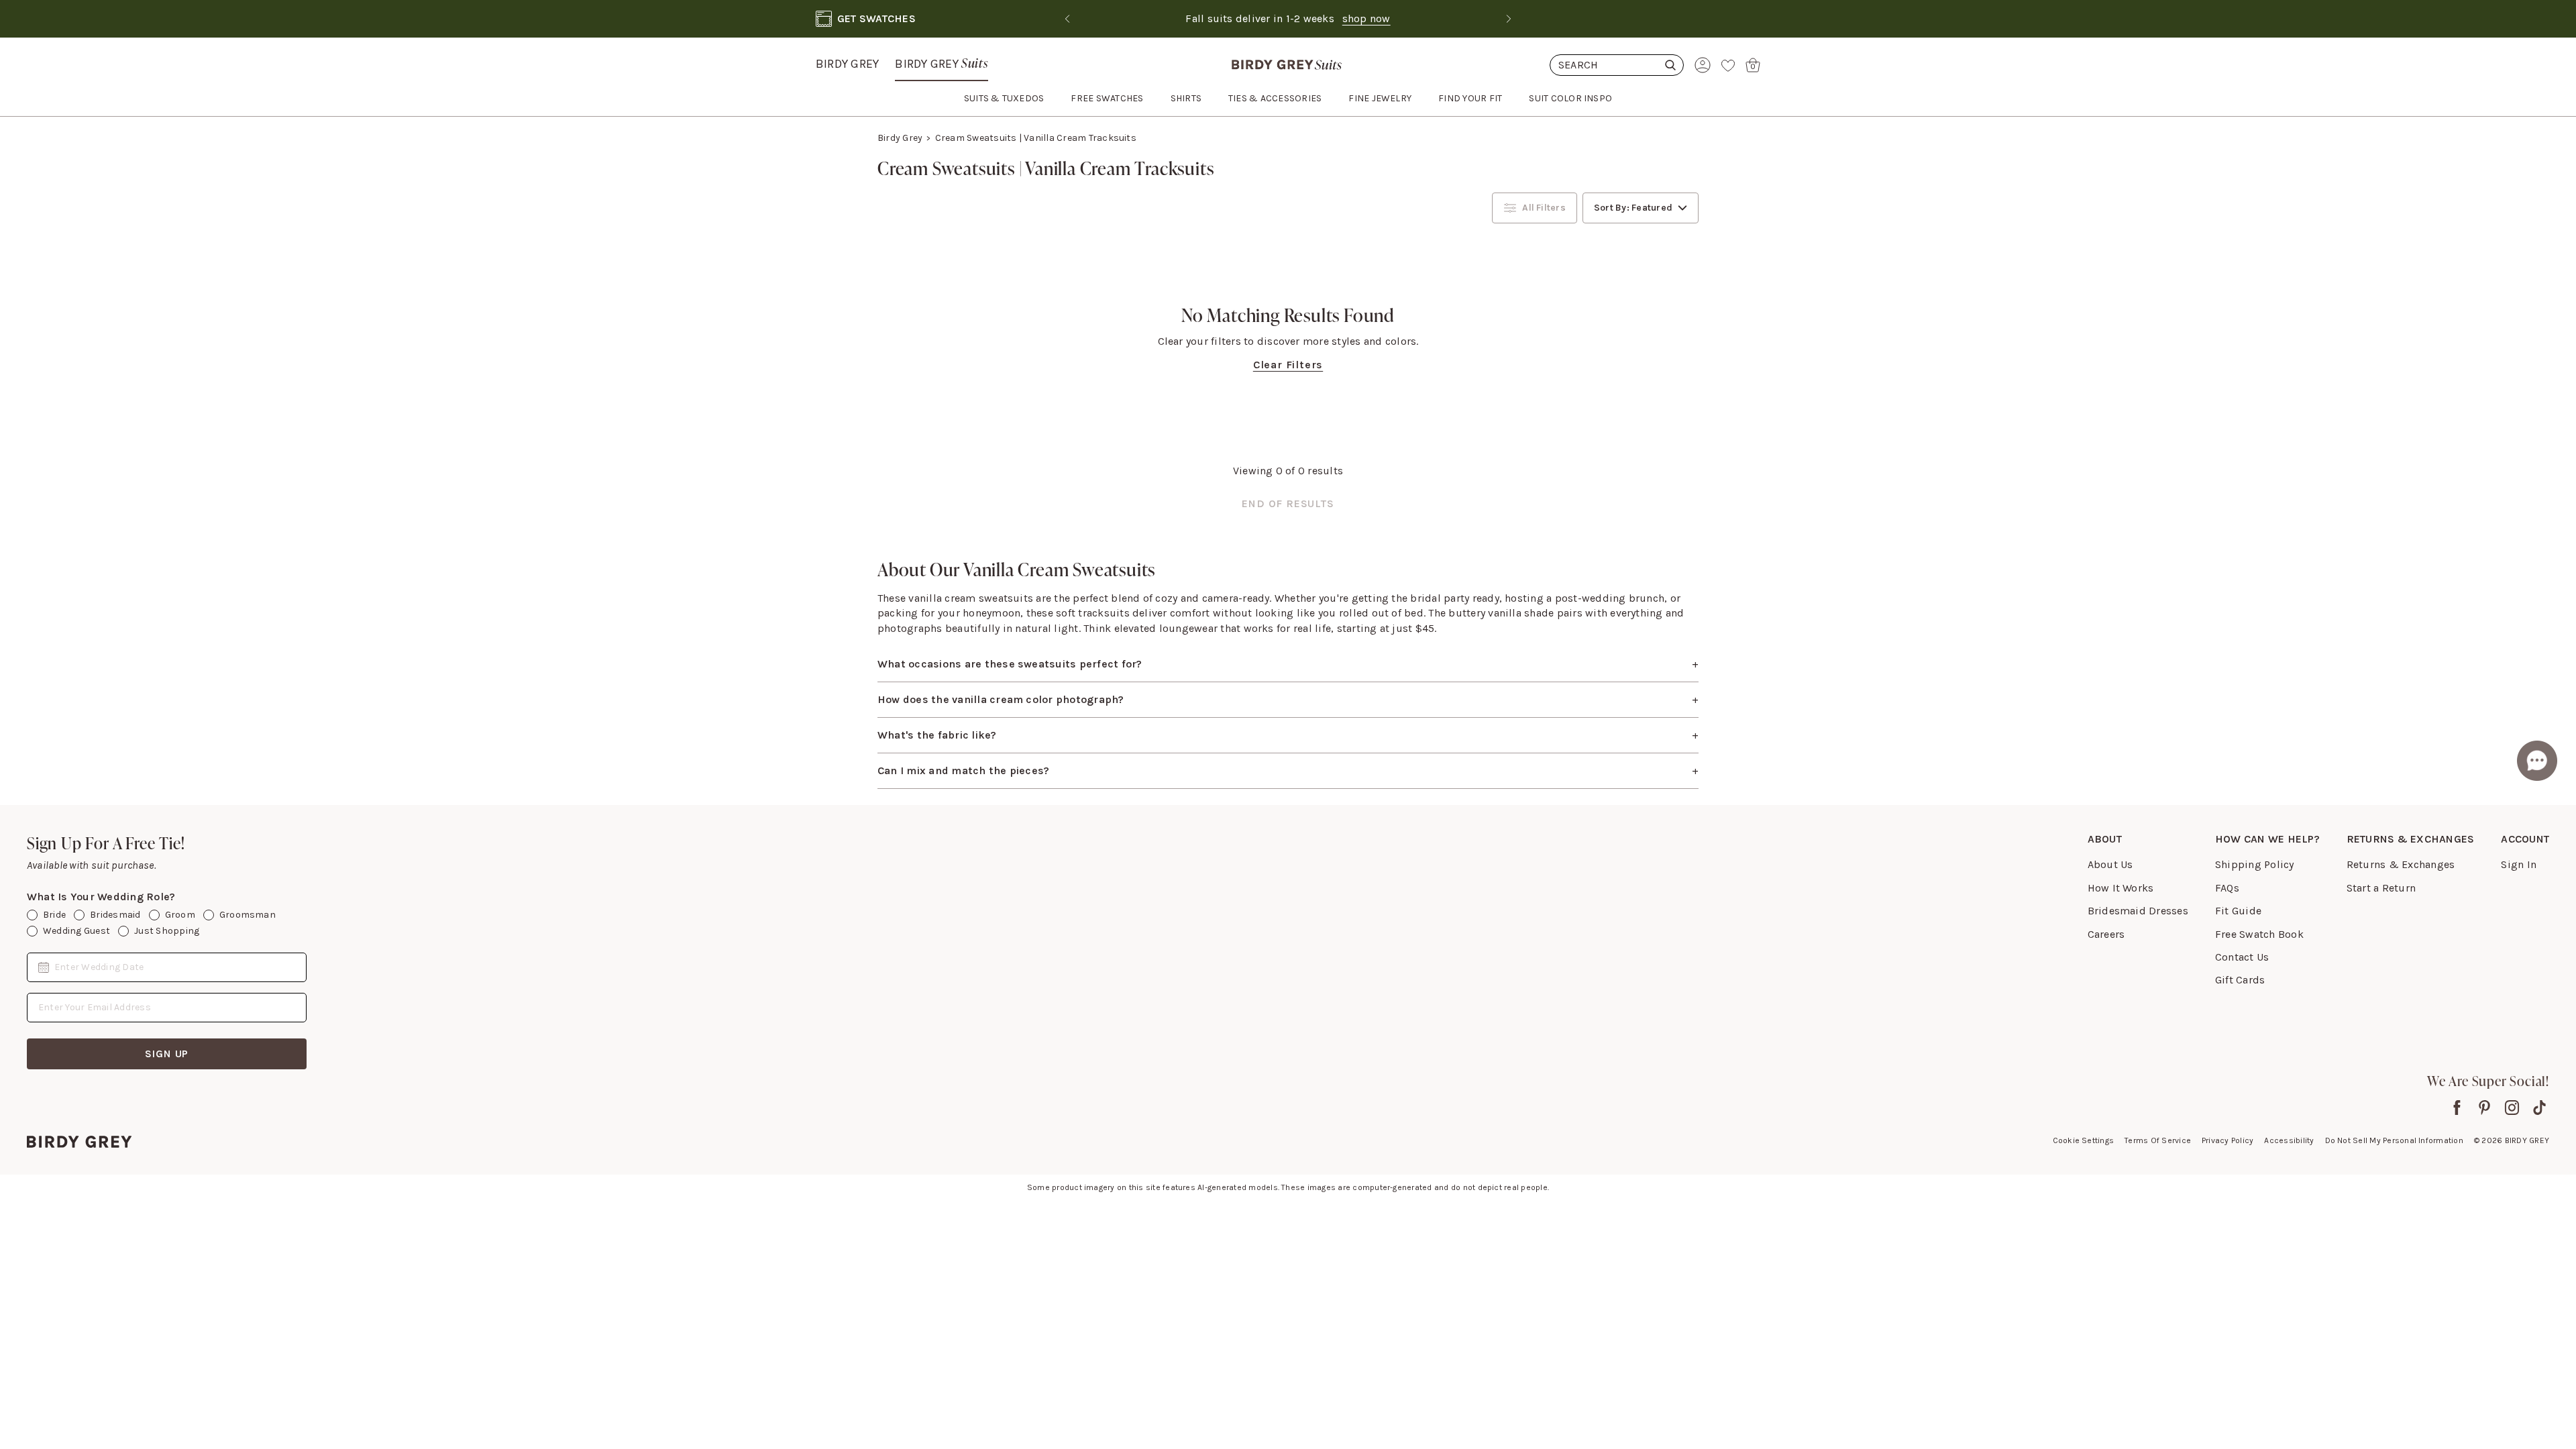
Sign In (2519, 864)
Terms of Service (2158, 1140)
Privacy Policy (2228, 1140)
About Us (2110, 864)
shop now (1338, 18)
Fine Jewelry (1380, 98)
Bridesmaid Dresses (2138, 911)
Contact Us (2242, 957)
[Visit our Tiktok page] (2539, 1108)
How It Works (2121, 888)
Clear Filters (1288, 365)
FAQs (2227, 888)
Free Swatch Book (2259, 934)
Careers (2106, 934)
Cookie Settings (2084, 1140)
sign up (167, 1054)
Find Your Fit (1470, 98)
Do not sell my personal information (2394, 1140)
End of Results (1288, 503)
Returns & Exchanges (2401, 864)
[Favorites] (1728, 65)
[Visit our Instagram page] (2512, 1108)
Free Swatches (1107, 98)
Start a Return (2381, 888)
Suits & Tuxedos (1004, 98)
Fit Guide (2238, 911)
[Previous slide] (1067, 19)
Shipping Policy (2255, 864)
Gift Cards (2240, 980)
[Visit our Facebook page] (2457, 1108)
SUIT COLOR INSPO (1570, 98)
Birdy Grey (847, 64)
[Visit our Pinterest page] (2484, 1108)
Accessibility (2289, 1140)
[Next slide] (1509, 19)
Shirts (1186, 98)
